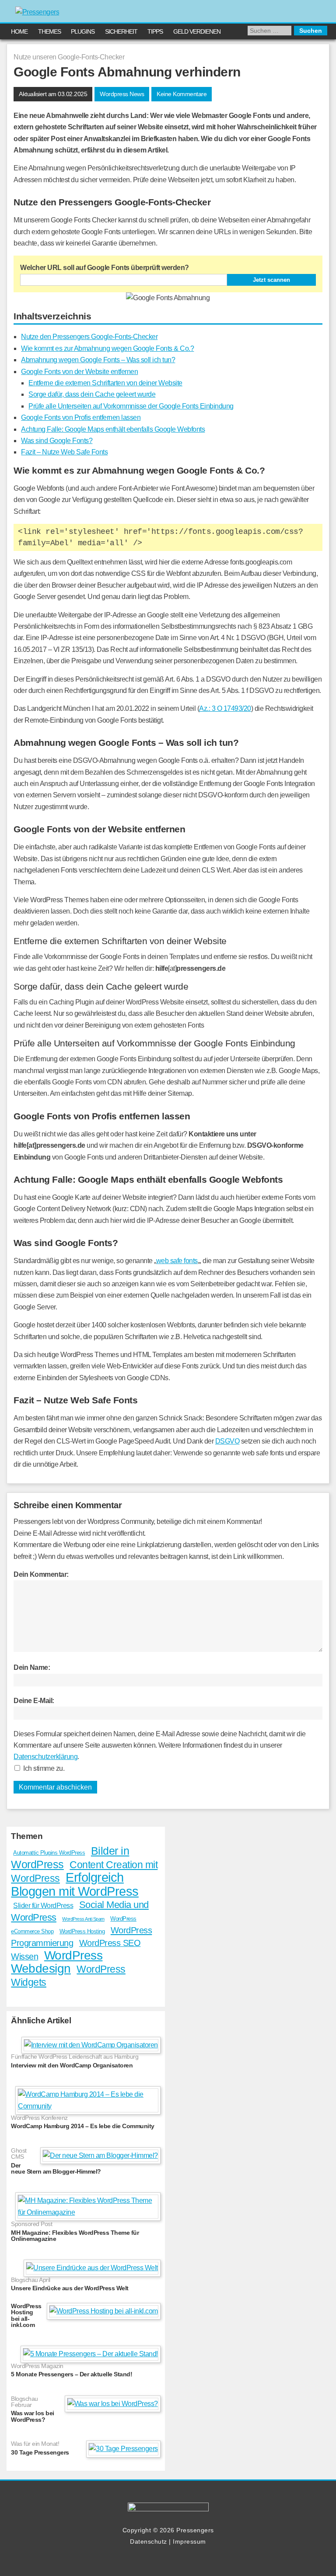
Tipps (155, 31)
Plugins (83, 31)
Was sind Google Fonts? (57, 441)
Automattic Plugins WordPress (49, 1853)
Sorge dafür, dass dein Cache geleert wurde (92, 394)
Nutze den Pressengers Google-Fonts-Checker (89, 337)
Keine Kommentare (182, 94)
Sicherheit (121, 31)
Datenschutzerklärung (45, 1757)
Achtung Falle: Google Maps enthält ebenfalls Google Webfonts (113, 429)
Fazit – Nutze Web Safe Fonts (64, 452)
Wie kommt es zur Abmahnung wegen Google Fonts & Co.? (107, 348)
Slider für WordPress (43, 1906)
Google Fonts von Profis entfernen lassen (81, 417)
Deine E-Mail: (34, 1701)
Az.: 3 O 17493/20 (225, 708)
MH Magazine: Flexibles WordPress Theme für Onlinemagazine (75, 2236)
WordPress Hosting (82, 1931)
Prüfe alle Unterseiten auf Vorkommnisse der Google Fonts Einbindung (131, 406)
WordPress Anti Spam (83, 1919)
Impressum (189, 2541)
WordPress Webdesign (57, 1962)
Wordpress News (122, 94)
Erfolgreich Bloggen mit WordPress (75, 1884)
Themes (49, 31)
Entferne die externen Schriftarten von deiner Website (105, 383)
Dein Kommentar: (41, 1574)
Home (19, 31)
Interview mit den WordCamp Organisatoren (72, 2065)
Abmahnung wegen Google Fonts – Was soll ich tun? (98, 360)
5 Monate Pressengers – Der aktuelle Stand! (72, 2374)
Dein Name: (32, 1667)
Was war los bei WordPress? (33, 2416)
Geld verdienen (197, 31)
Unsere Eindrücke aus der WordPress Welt (70, 2288)
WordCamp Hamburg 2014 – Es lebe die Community (83, 2126)
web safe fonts (177, 1261)
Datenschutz (149, 2541)
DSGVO (227, 1441)
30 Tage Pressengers (40, 2452)
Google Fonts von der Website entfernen (79, 372)
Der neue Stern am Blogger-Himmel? (56, 2169)
